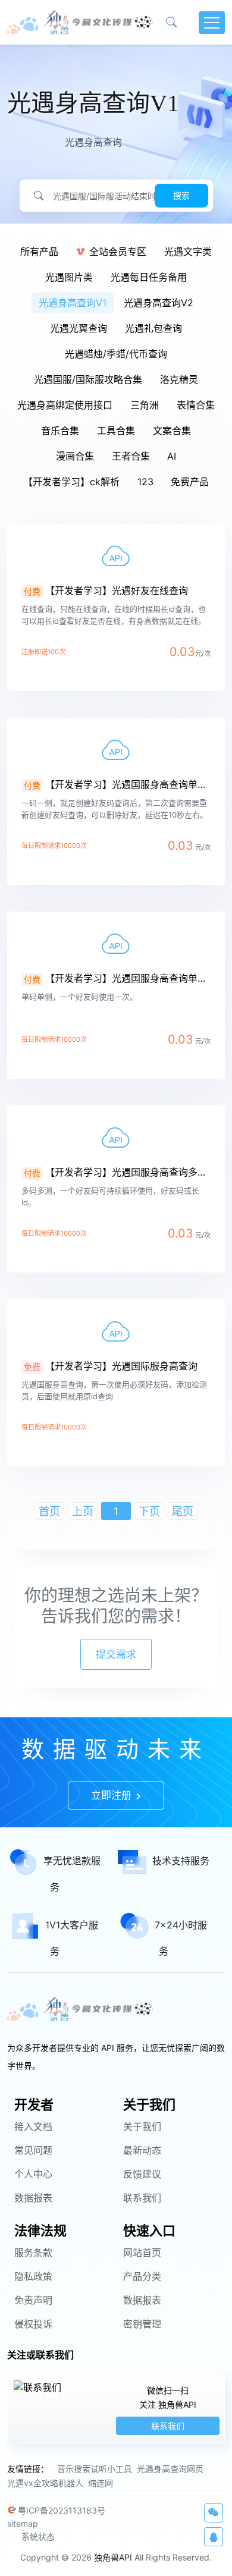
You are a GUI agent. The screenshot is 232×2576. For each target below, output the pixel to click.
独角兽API (113, 2557)
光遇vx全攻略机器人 (45, 2483)
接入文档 (33, 2126)
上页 (83, 1511)
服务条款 (33, 2253)
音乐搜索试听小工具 (95, 2469)
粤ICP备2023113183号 (62, 2510)
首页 (49, 1511)
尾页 (183, 1511)
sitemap (23, 2523)
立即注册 (113, 1795)
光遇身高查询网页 (170, 2469)
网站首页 (142, 2253)
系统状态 (38, 2536)
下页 (149, 1511)
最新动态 (142, 2150)
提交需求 (116, 1654)
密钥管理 (142, 2324)
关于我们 (142, 2126)
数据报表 (33, 2198)
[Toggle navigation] (212, 23)
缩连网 (101, 2483)
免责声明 (33, 2300)
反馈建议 (142, 2174)
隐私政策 (33, 2276)
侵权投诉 (33, 2324)
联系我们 (142, 2198)
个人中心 (33, 2174)
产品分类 (142, 2276)
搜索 (181, 195)
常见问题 (33, 2150)
